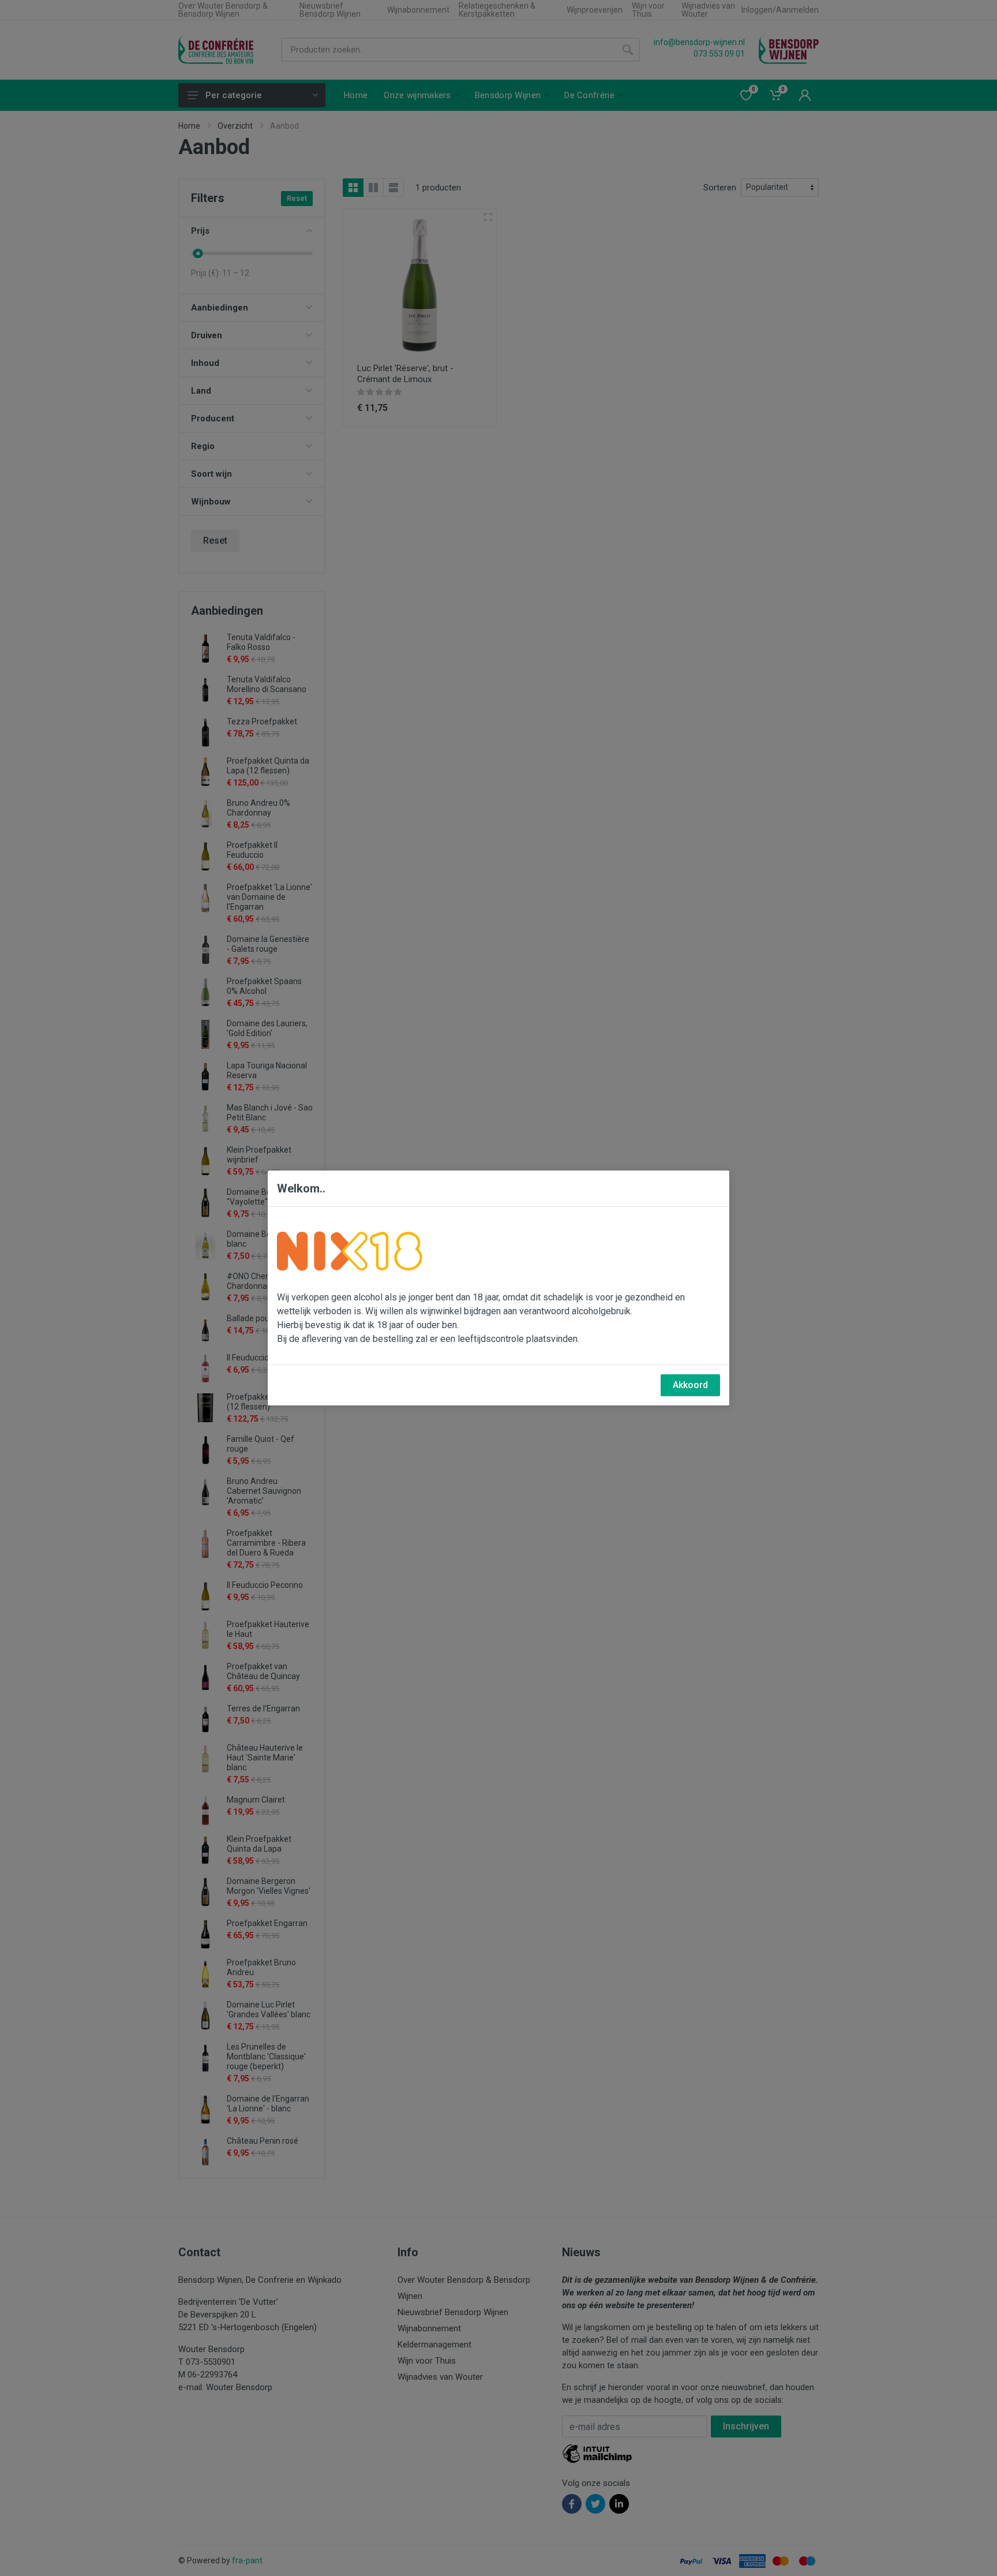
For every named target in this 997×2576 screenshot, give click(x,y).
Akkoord (690, 1385)
